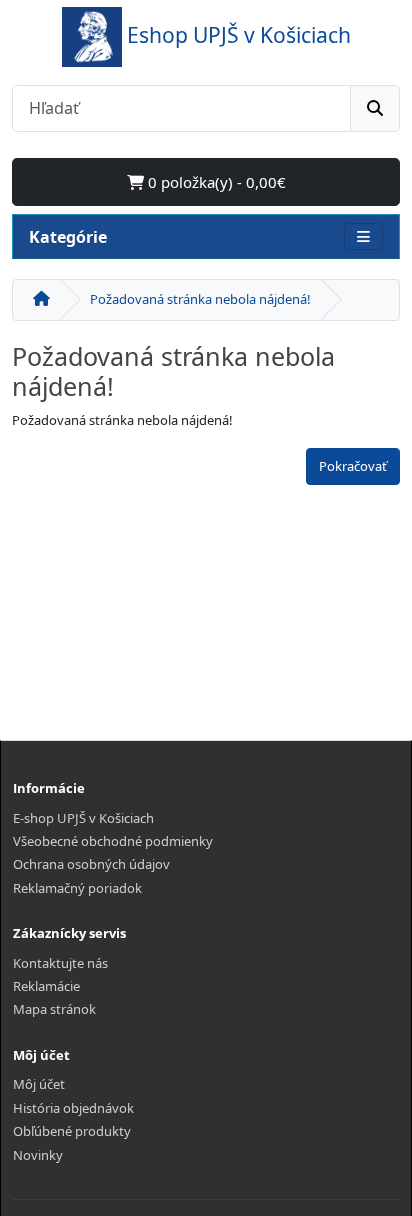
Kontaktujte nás (60, 963)
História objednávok (73, 1108)
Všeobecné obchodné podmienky (113, 841)
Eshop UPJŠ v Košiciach (239, 34)
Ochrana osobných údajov (91, 864)
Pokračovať (353, 466)
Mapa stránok (54, 1009)
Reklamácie (46, 986)
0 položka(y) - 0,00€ (215, 182)
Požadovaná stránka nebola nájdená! (200, 299)
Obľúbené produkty (72, 1131)
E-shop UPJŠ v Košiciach (83, 818)
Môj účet (39, 1084)
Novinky (38, 1155)
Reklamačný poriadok (77, 888)
